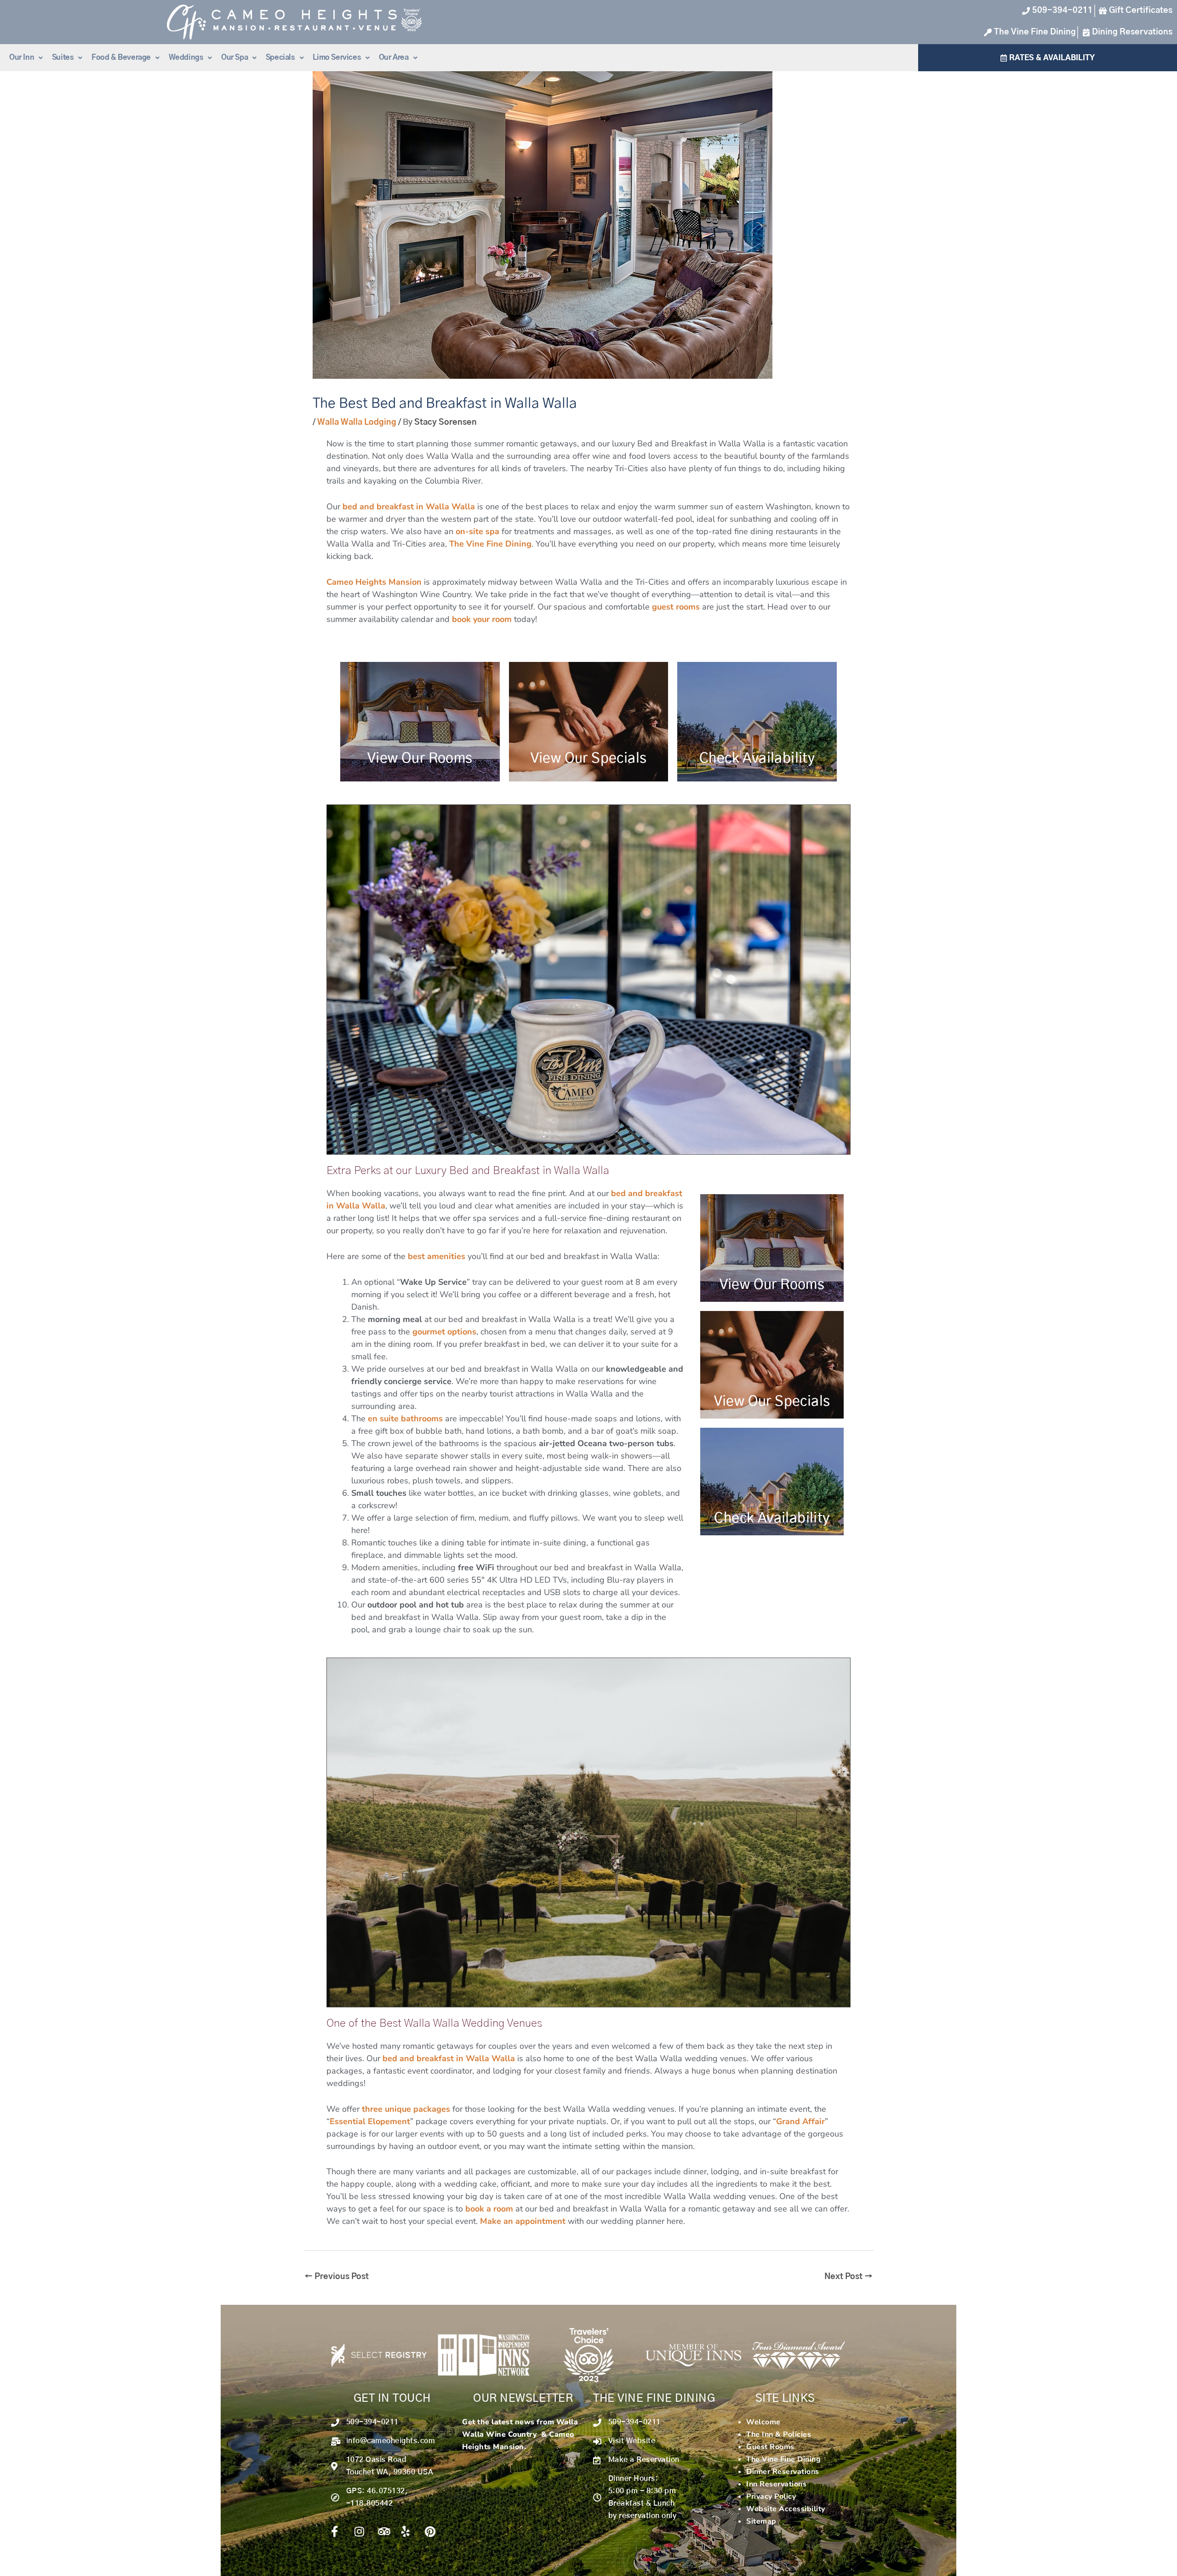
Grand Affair (800, 2121)
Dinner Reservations (783, 2472)
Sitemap (761, 2521)
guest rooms (676, 607)
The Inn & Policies (779, 2434)
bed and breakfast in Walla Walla (409, 507)
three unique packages (406, 2109)
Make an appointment (523, 2221)
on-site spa (477, 531)
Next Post (848, 2277)
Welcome (763, 2422)
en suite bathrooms (405, 1419)
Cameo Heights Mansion (374, 582)
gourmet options (444, 1332)
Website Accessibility (786, 2509)
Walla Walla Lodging (357, 422)
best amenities (437, 1256)
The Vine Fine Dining (490, 544)
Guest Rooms (770, 2447)
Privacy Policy (771, 2496)
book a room (489, 2209)
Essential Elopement (370, 2121)
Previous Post (337, 2277)
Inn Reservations (776, 2484)
